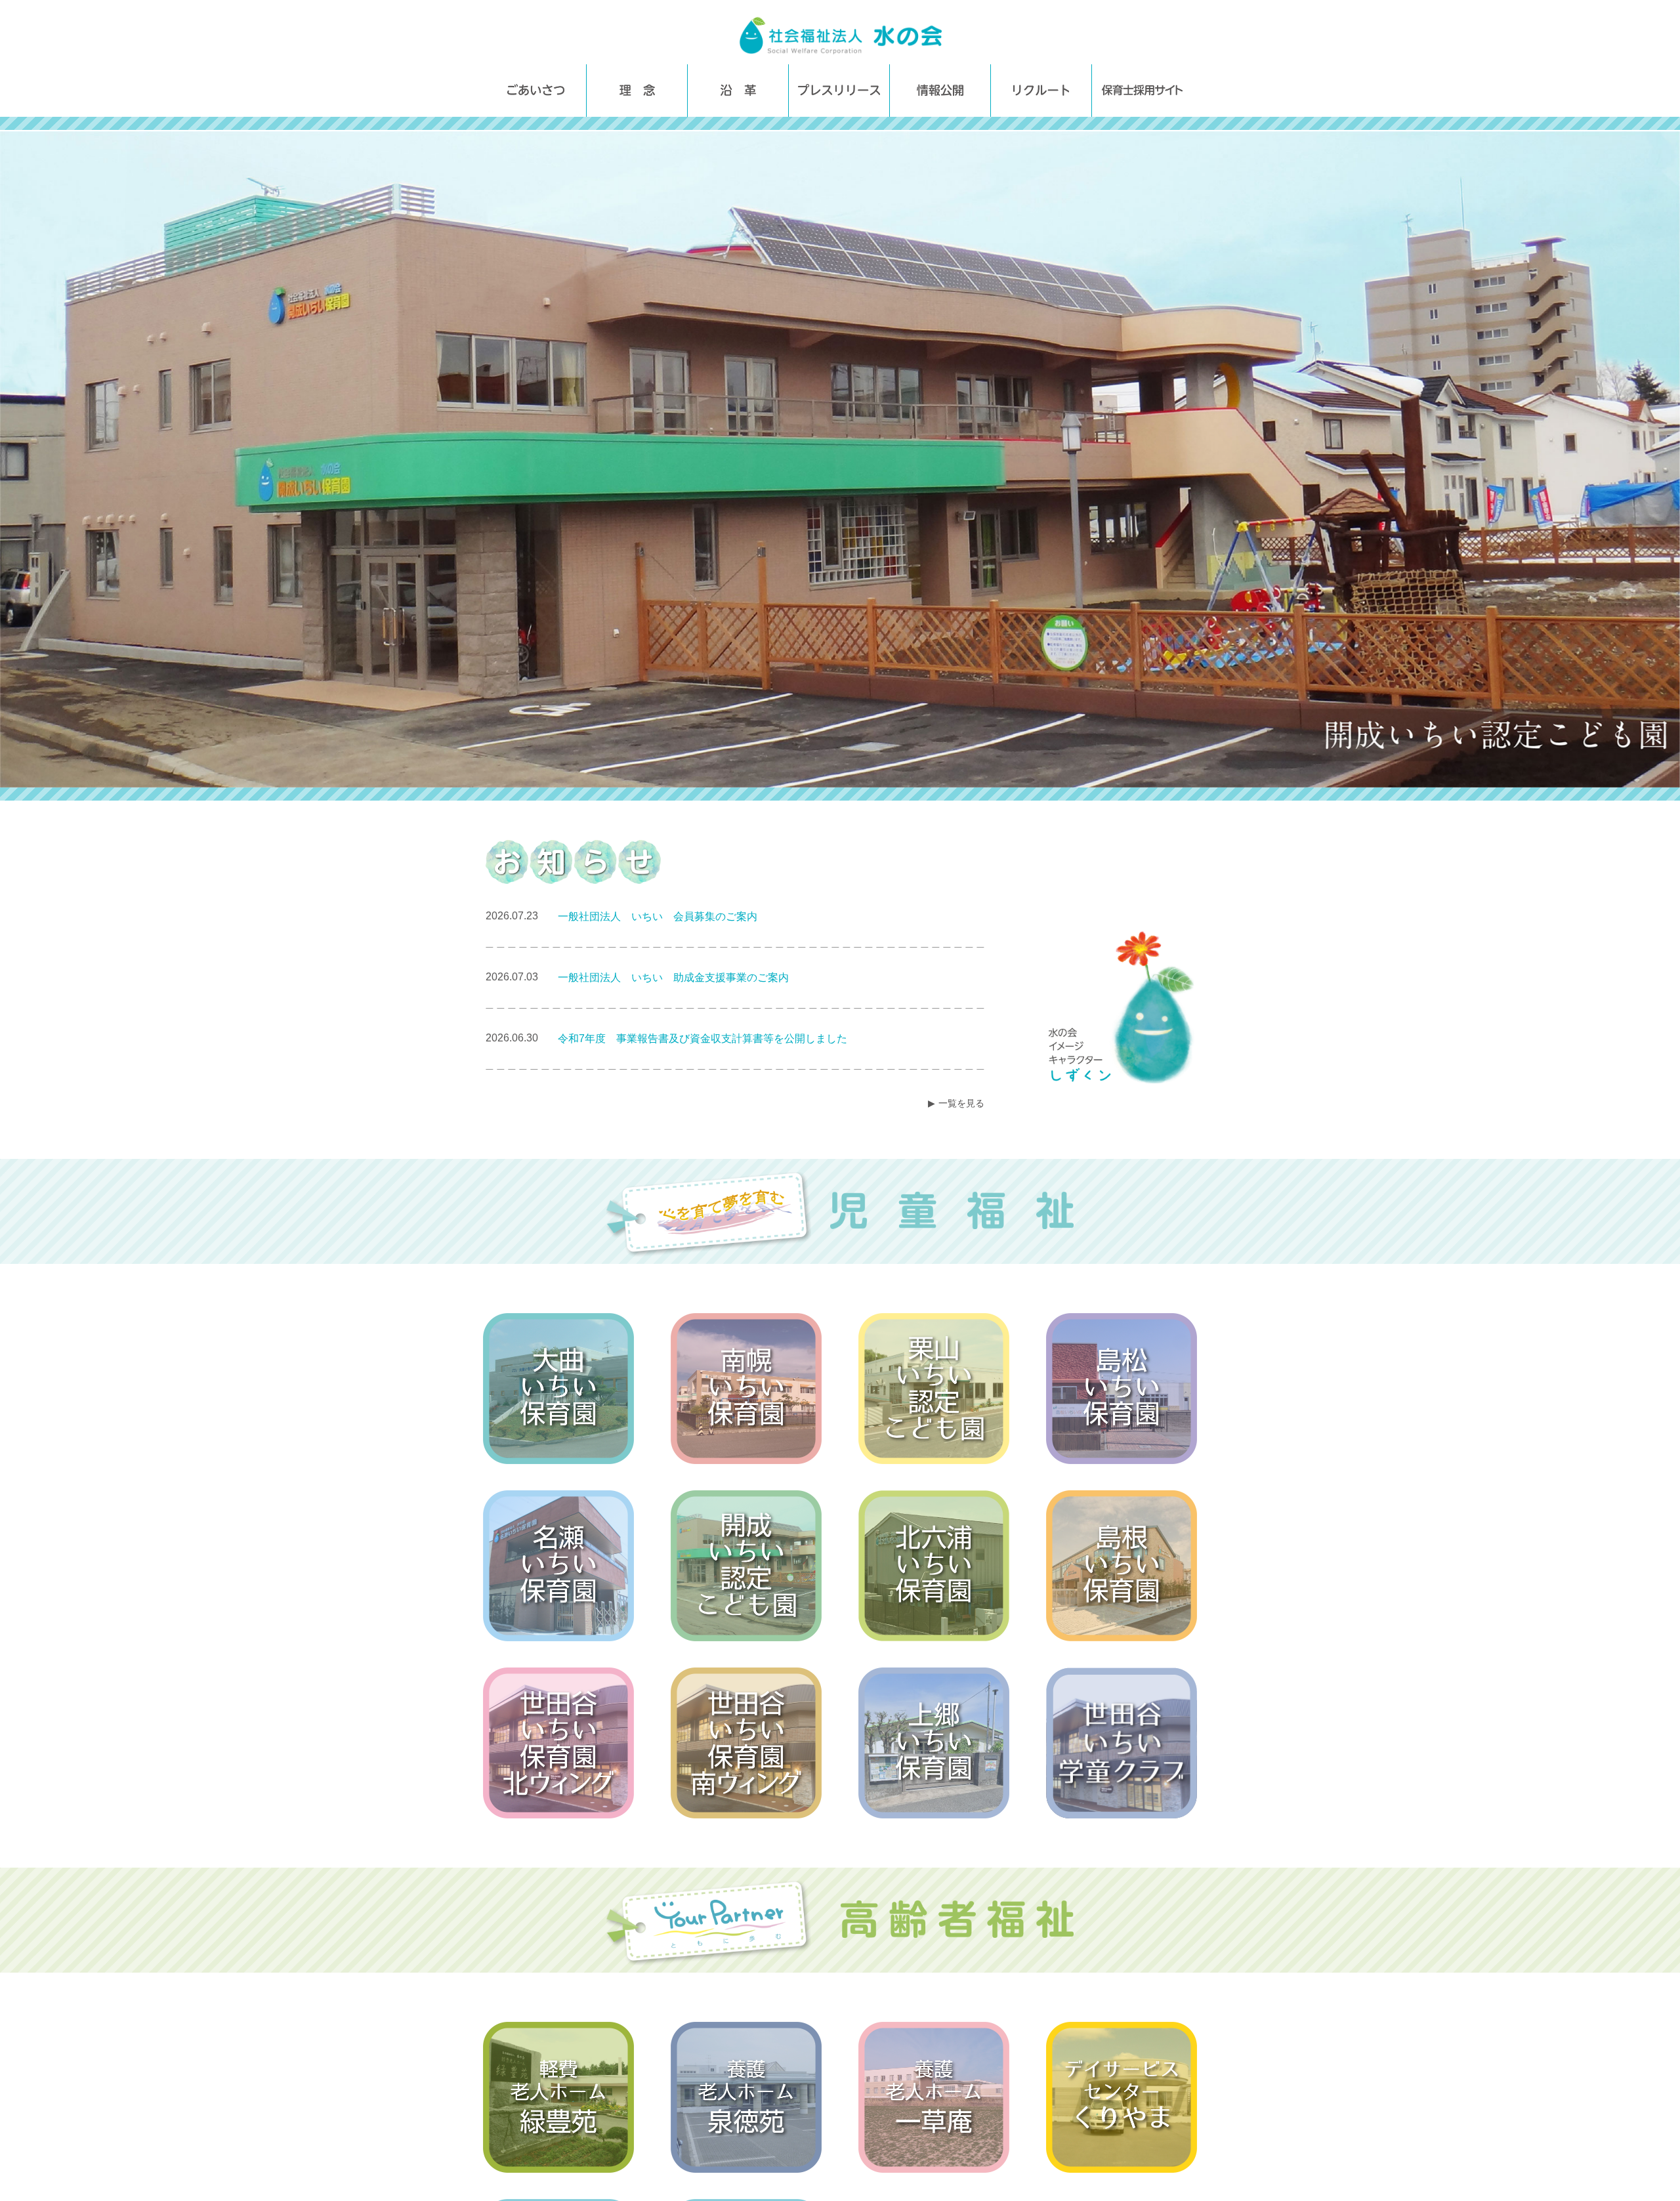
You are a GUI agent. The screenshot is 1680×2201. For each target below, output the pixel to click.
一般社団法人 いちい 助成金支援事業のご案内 (673, 977)
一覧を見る (961, 1103)
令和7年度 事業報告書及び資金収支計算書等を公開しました (703, 1038)
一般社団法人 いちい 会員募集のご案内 (658, 916)
